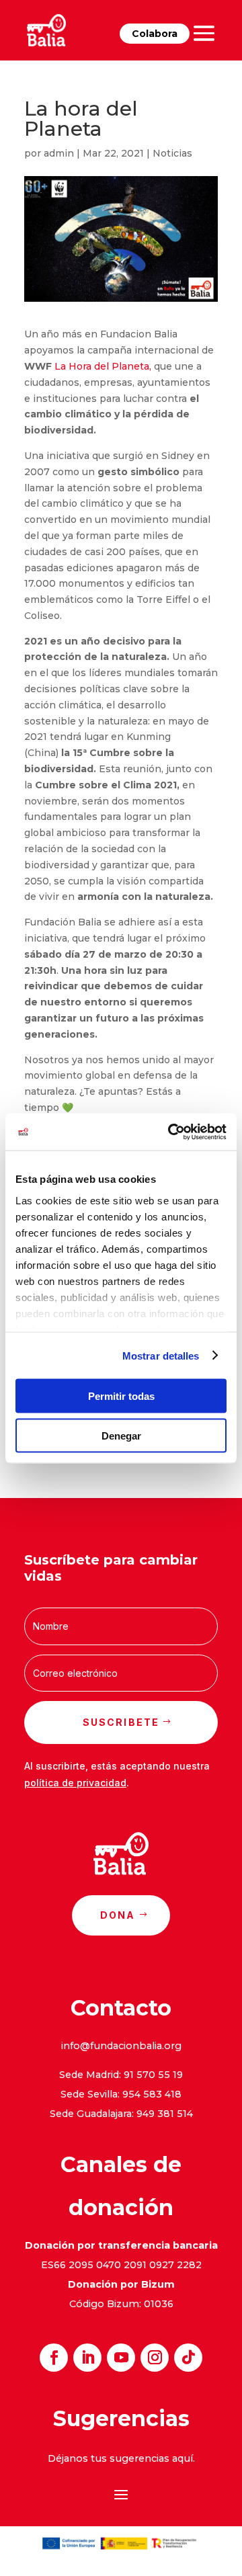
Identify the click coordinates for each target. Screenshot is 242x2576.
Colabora (155, 34)
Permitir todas (121, 1396)
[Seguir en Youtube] (121, 2358)
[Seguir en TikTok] (188, 2358)
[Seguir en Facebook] (54, 2358)
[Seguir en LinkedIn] (87, 2358)
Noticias (172, 153)
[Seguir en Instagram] (155, 2358)
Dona (118, 1915)
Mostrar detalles (161, 1355)
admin (59, 153)
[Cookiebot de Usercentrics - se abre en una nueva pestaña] (171, 1132)
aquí (183, 2458)
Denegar (121, 1435)
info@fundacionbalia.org (121, 2046)
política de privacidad (75, 1783)
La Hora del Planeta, (104, 366)
